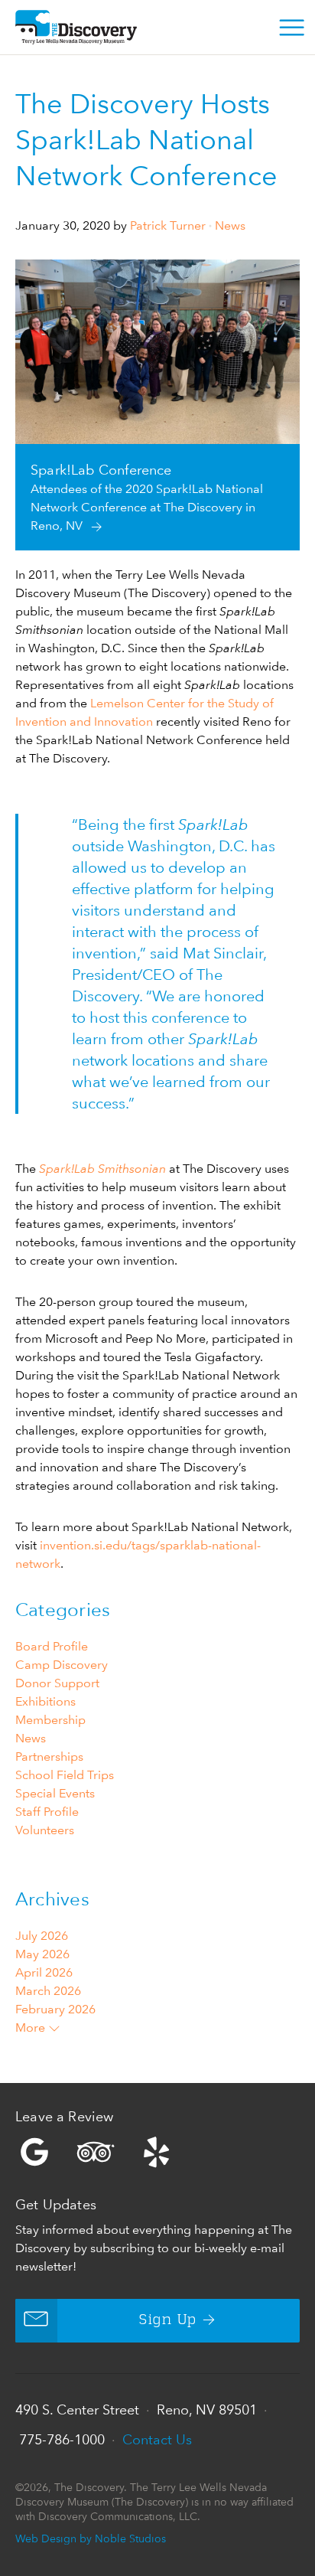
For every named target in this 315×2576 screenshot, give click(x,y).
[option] (157, 405)
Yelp (157, 2152)
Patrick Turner (168, 225)
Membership (50, 1720)
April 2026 (44, 1972)
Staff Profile (47, 1812)
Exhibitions (45, 1701)
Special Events (55, 1793)
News (230, 225)
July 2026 (42, 1936)
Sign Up (168, 2320)
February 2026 (55, 2009)
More (32, 2027)
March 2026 (48, 1991)
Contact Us (157, 2439)
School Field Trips (65, 1775)
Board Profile (52, 1646)
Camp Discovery (62, 1665)
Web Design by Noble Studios (91, 2538)
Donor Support (57, 1683)
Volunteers (45, 1830)
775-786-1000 (62, 2439)
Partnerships (49, 1757)
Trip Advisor (96, 2152)
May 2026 (42, 1954)
